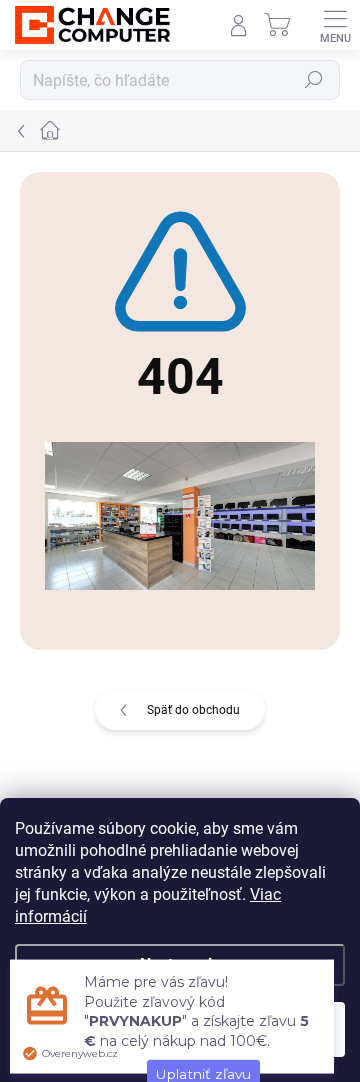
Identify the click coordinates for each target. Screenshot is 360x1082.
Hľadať (314, 80)
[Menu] (335, 25)
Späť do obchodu (193, 710)
